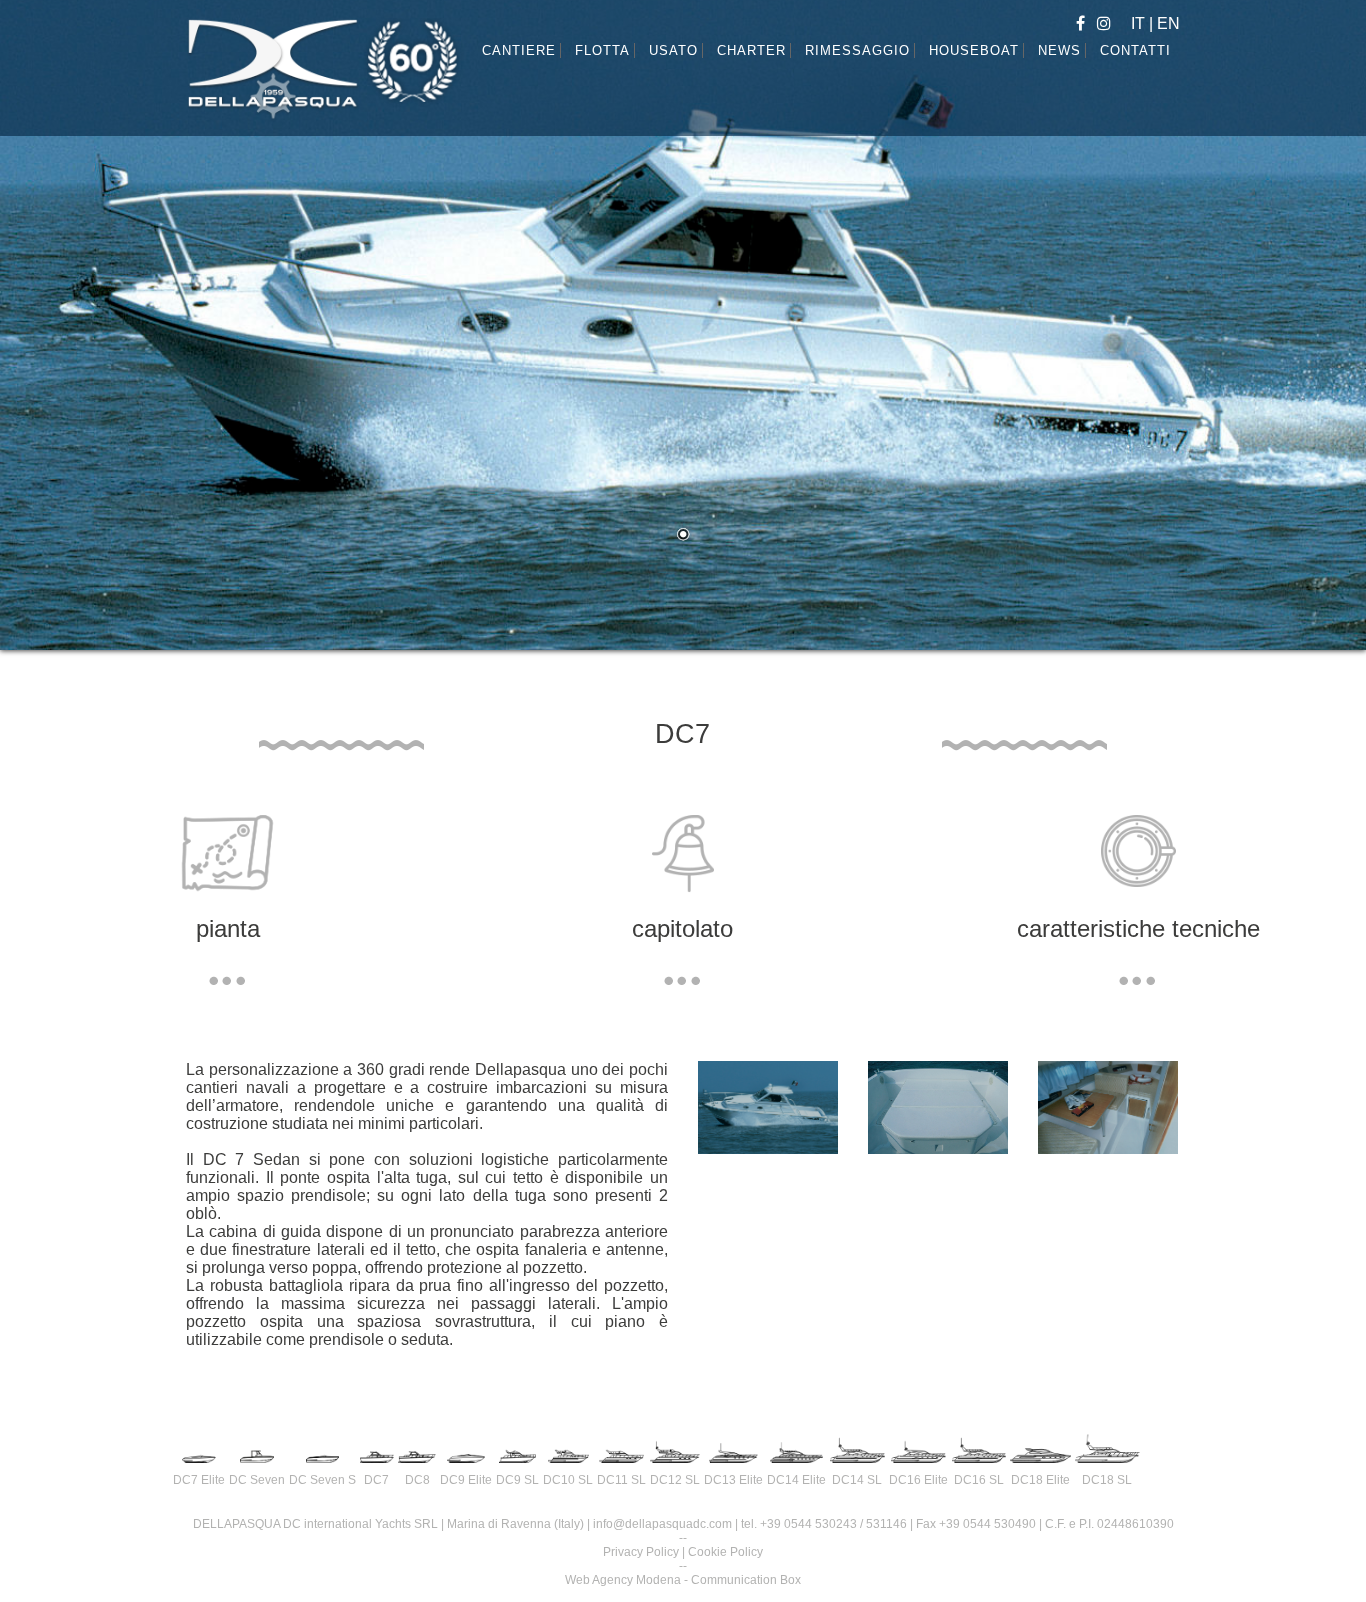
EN (1168, 23)
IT (1140, 23)
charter (751, 50)
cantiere (519, 50)
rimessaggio (857, 50)
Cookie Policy (725, 1552)
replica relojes (537, 1123)
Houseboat (974, 50)
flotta (602, 50)
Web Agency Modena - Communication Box (683, 1580)
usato (673, 50)
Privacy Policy (641, 1552)
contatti (1135, 50)
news (1059, 50)
